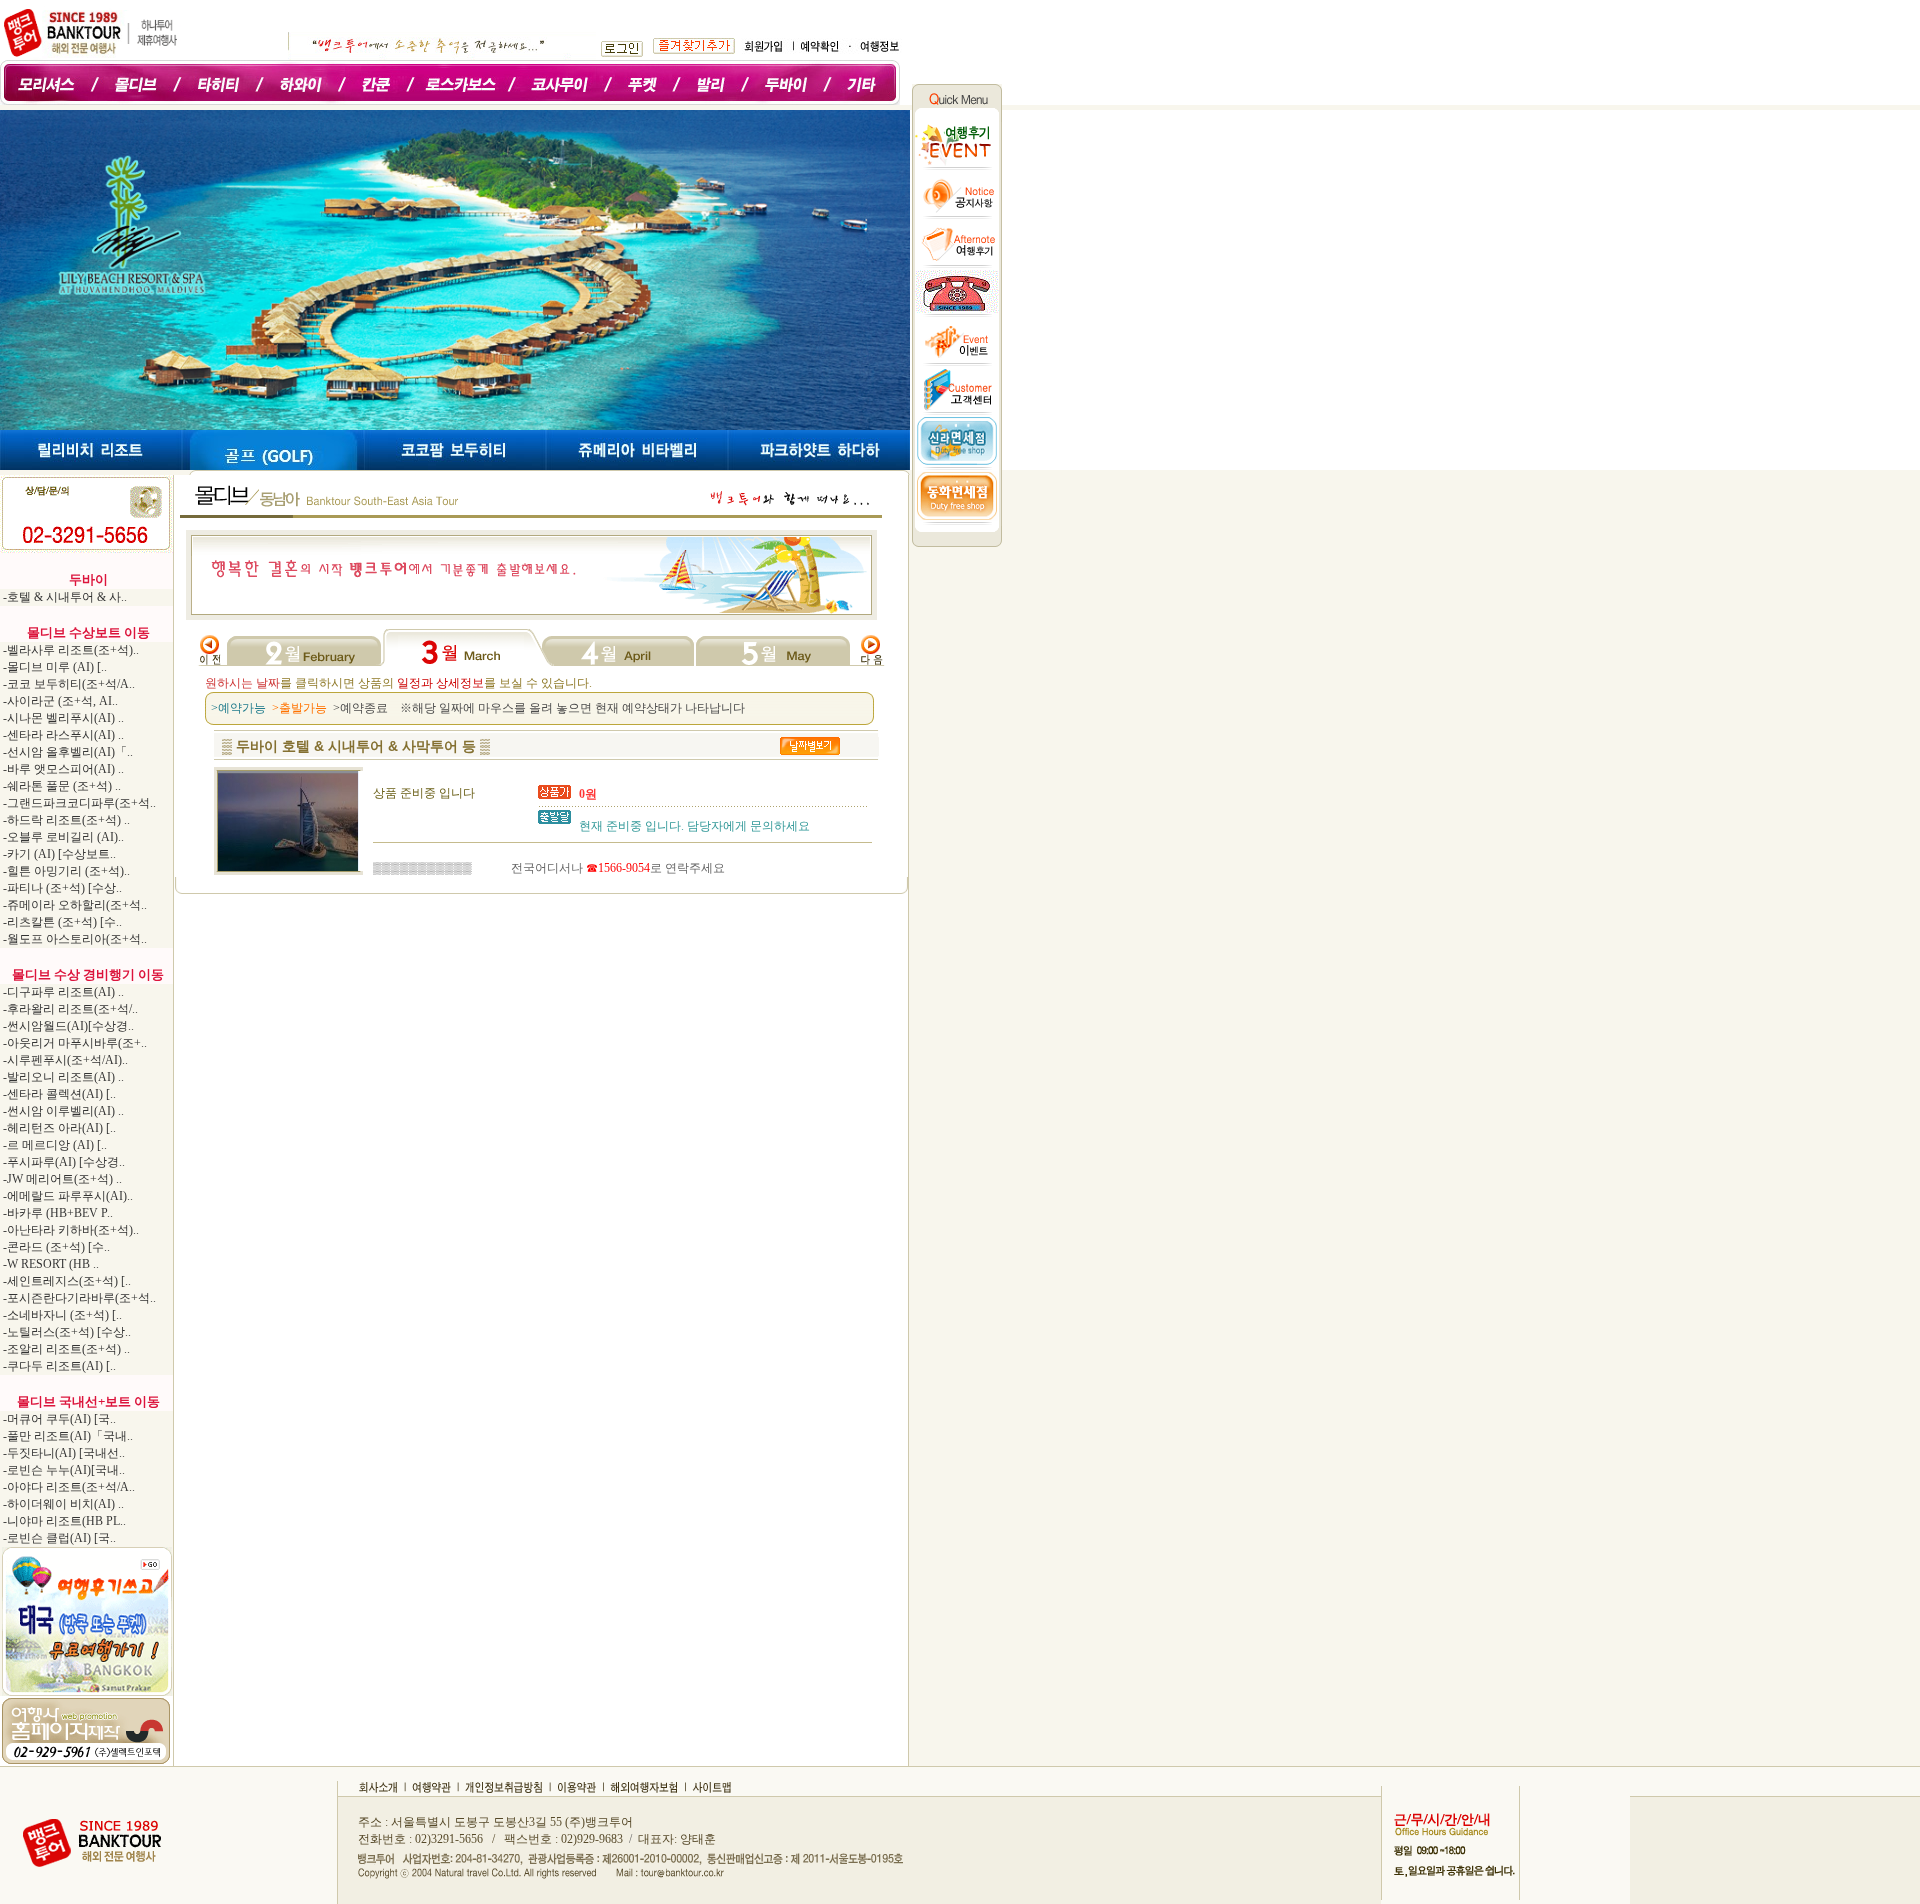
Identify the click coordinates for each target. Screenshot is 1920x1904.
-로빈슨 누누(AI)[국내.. (62, 1470)
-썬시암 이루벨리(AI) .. (62, 1111)
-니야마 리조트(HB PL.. (63, 1521)
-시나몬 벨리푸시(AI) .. (62, 718)
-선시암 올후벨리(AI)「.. (66, 752)
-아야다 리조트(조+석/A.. (67, 1487)
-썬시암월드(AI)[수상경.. (67, 1026)
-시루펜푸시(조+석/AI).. (64, 1060)
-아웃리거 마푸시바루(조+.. (73, 1043)
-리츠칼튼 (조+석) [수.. (61, 922)
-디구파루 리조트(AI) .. (62, 992)
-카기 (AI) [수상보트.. (58, 854)
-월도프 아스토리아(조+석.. (73, 939)
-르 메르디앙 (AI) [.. (53, 1145)
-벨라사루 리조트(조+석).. (69, 650)
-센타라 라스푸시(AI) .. (62, 735)
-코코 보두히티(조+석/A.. (67, 684)
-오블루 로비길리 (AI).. (62, 837)
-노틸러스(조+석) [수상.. (65, 1332)
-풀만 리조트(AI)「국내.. (66, 1436)
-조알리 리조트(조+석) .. (65, 1349)
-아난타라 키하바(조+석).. (69, 1230)
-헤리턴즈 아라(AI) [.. (58, 1128)
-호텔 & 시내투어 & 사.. (63, 597)
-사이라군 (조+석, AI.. (59, 701)
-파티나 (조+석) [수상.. (61, 888)
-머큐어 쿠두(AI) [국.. (58, 1419)
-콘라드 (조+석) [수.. (55, 1247)
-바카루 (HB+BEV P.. (56, 1213)
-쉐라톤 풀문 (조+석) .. (60, 786)
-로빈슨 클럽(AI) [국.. (58, 1538)
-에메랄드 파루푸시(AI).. (66, 1196)
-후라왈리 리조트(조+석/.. (69, 1009)
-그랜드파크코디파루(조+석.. (78, 803)
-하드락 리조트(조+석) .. (65, 820)
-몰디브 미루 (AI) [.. (53, 667)
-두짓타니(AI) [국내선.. (62, 1453)
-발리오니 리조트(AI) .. (62, 1077)
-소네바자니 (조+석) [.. (61, 1315)
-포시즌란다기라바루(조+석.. (78, 1298)
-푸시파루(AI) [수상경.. (62, 1162)
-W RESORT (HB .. (49, 1264)
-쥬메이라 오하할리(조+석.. (73, 905)
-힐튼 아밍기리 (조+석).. (65, 871)
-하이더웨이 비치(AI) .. (62, 1504)
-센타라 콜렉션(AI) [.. (58, 1094)
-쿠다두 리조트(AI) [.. (58, 1366)
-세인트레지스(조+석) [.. (65, 1281)
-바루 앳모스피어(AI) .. (62, 769)
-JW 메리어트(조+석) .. (61, 1179)
